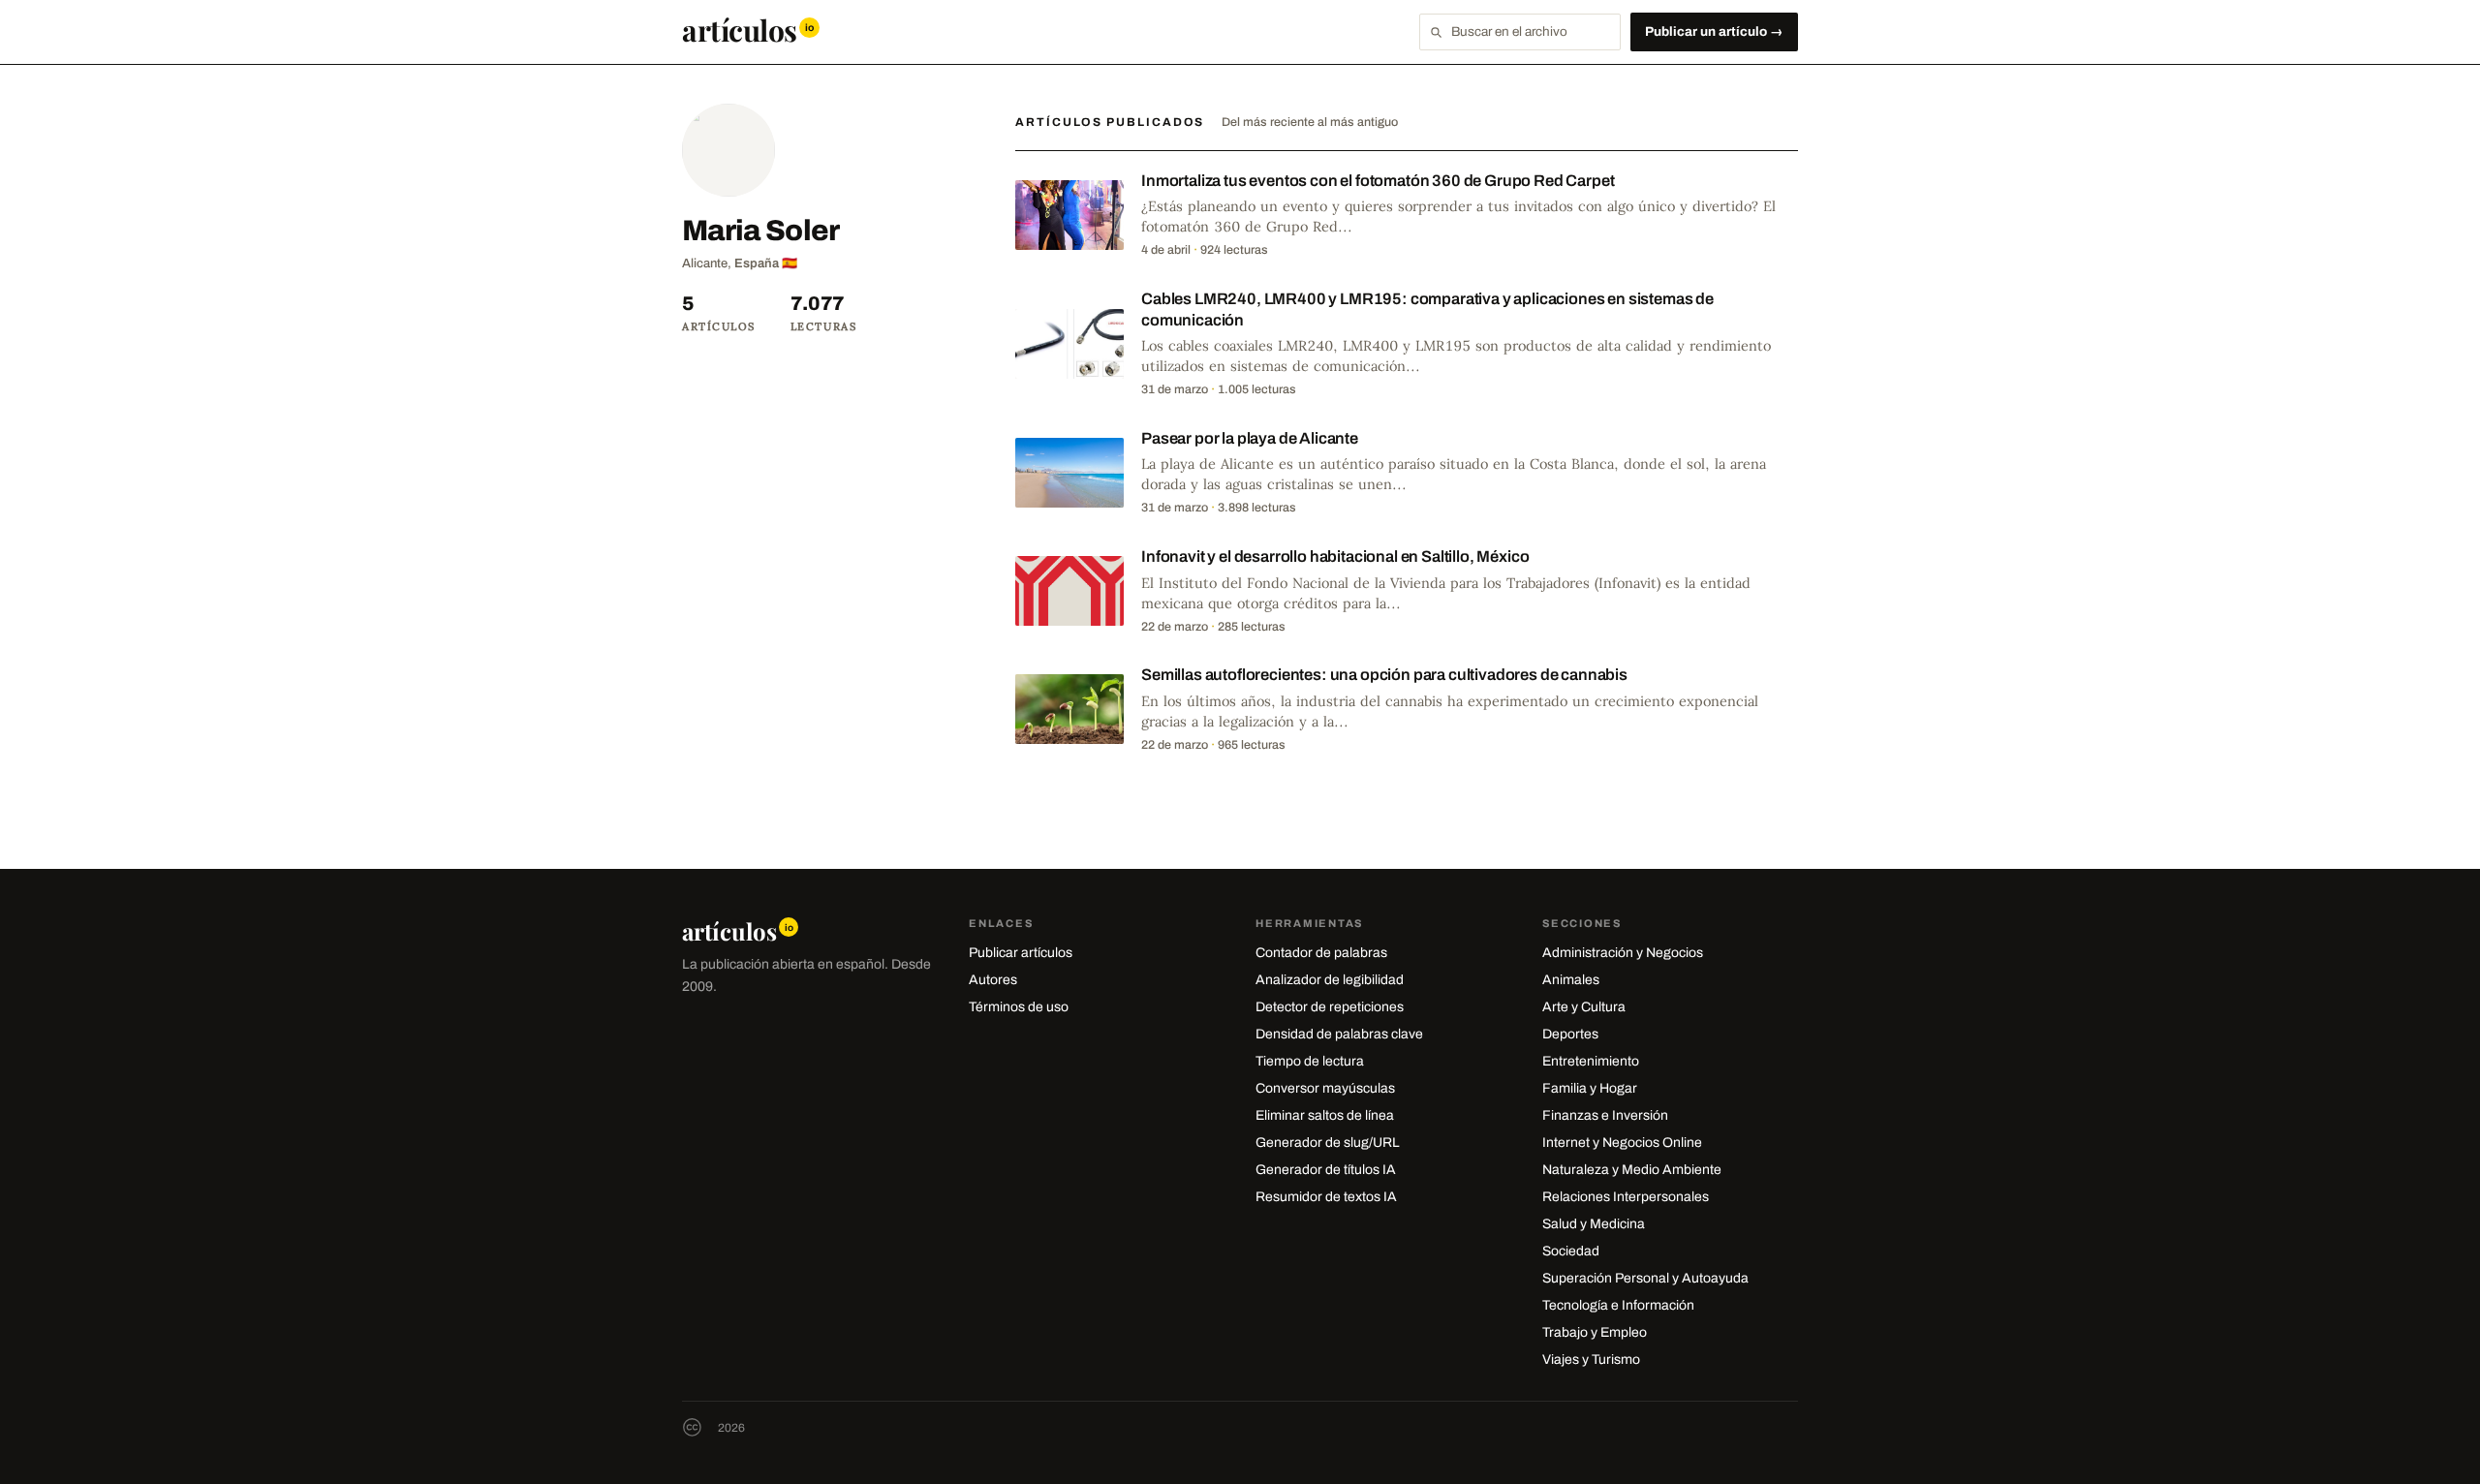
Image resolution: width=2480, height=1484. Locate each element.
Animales (1571, 980)
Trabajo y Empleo (1595, 1332)
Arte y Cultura (1584, 1007)
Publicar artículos (1021, 953)
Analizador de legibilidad (1330, 980)
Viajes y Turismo (1591, 1360)
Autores (993, 980)
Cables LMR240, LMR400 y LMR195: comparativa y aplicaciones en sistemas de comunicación (1427, 309)
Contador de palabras (1321, 953)
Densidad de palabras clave (1339, 1034)
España (757, 263)
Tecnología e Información (1618, 1305)
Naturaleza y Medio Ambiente (1632, 1170)
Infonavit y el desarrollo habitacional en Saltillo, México (1335, 556)
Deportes (1570, 1034)
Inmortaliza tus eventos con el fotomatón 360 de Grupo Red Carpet (1378, 181)
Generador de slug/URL (1328, 1143)
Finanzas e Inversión (1605, 1115)
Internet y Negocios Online (1622, 1143)
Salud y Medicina (1594, 1224)
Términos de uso (1019, 1007)
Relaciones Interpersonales (1626, 1197)
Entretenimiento (1591, 1061)
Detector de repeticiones (1330, 1007)
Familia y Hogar (1590, 1088)
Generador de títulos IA (1326, 1170)
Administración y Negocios (1623, 953)
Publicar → (1714, 31)
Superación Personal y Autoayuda (1645, 1278)
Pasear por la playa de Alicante (1250, 438)
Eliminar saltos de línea (1325, 1115)
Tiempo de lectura (1310, 1061)
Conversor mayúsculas (1325, 1088)
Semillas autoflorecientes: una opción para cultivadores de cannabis (1384, 675)
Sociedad (1571, 1251)
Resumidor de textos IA (1326, 1197)
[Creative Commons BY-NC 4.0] (692, 1427)
